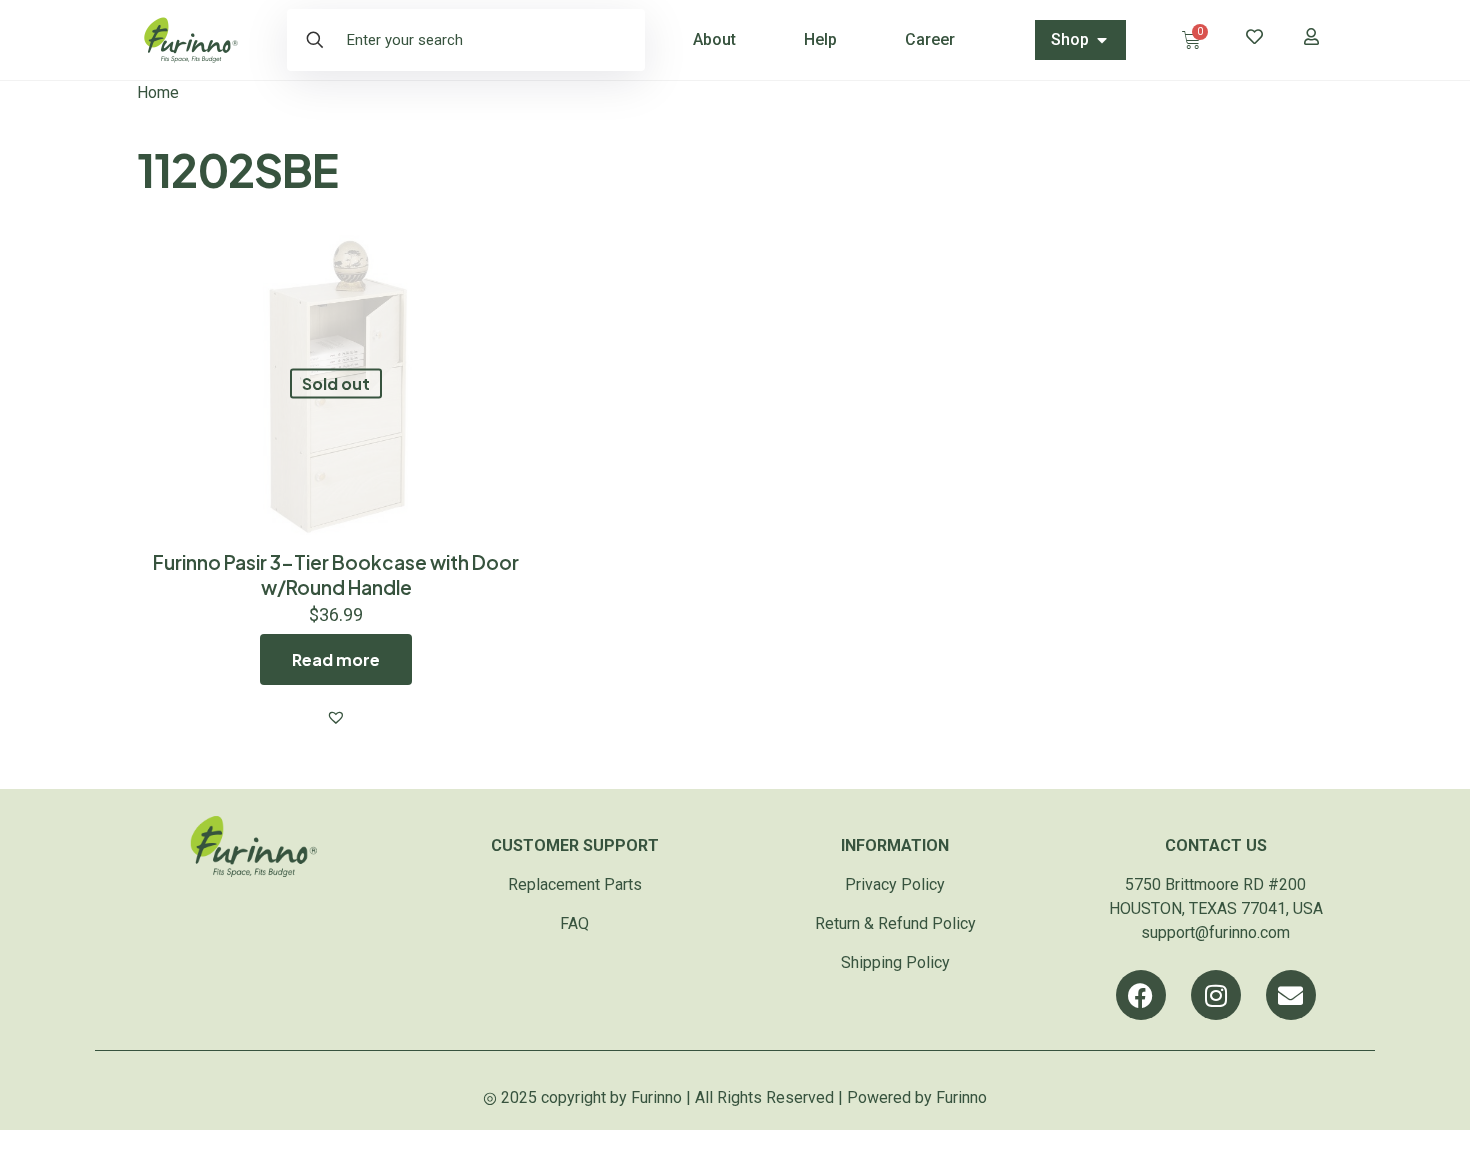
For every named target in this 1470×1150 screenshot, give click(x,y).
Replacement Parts (575, 884)
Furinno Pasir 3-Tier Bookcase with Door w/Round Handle (336, 574)
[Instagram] (1216, 995)
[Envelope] (1291, 995)
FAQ (574, 923)
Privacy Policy (895, 884)
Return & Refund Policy (895, 923)
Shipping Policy (895, 962)
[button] (336, 717)
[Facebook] (1141, 995)
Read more (336, 659)
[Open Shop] (1102, 40)
